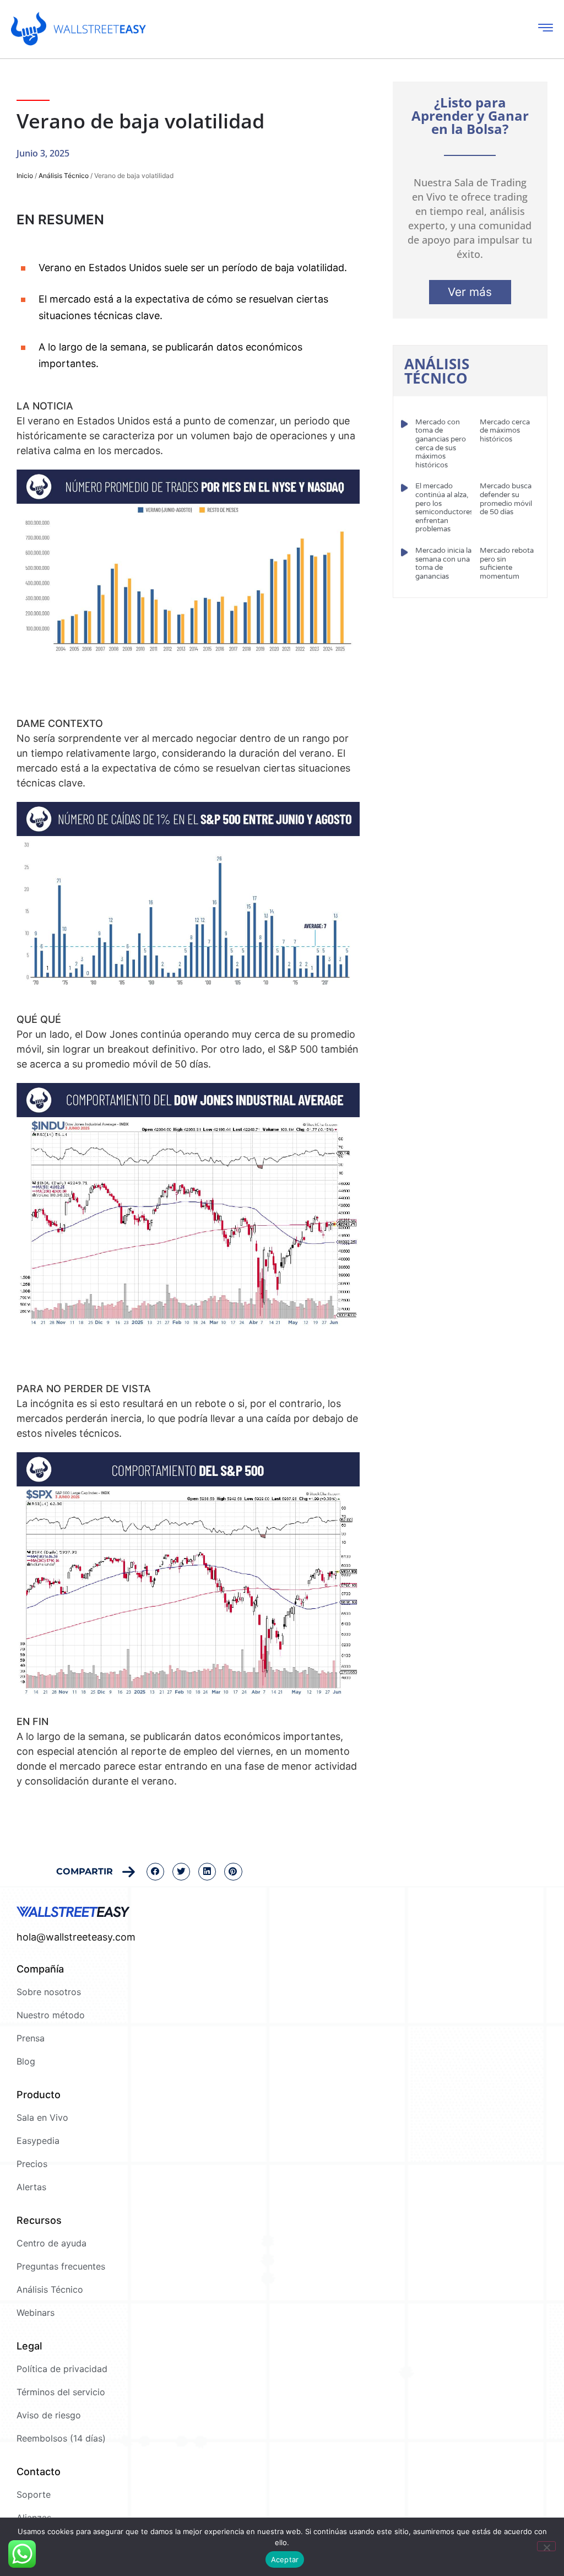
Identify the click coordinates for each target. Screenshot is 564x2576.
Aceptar (285, 2559)
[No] (546, 2546)
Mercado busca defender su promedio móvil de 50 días (506, 499)
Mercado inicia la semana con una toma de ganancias (443, 564)
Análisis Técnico (64, 176)
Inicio (25, 176)
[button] (155, 1872)
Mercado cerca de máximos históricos (505, 431)
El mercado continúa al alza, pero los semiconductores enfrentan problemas (444, 508)
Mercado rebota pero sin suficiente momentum (507, 564)
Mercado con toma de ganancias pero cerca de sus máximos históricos (441, 444)
